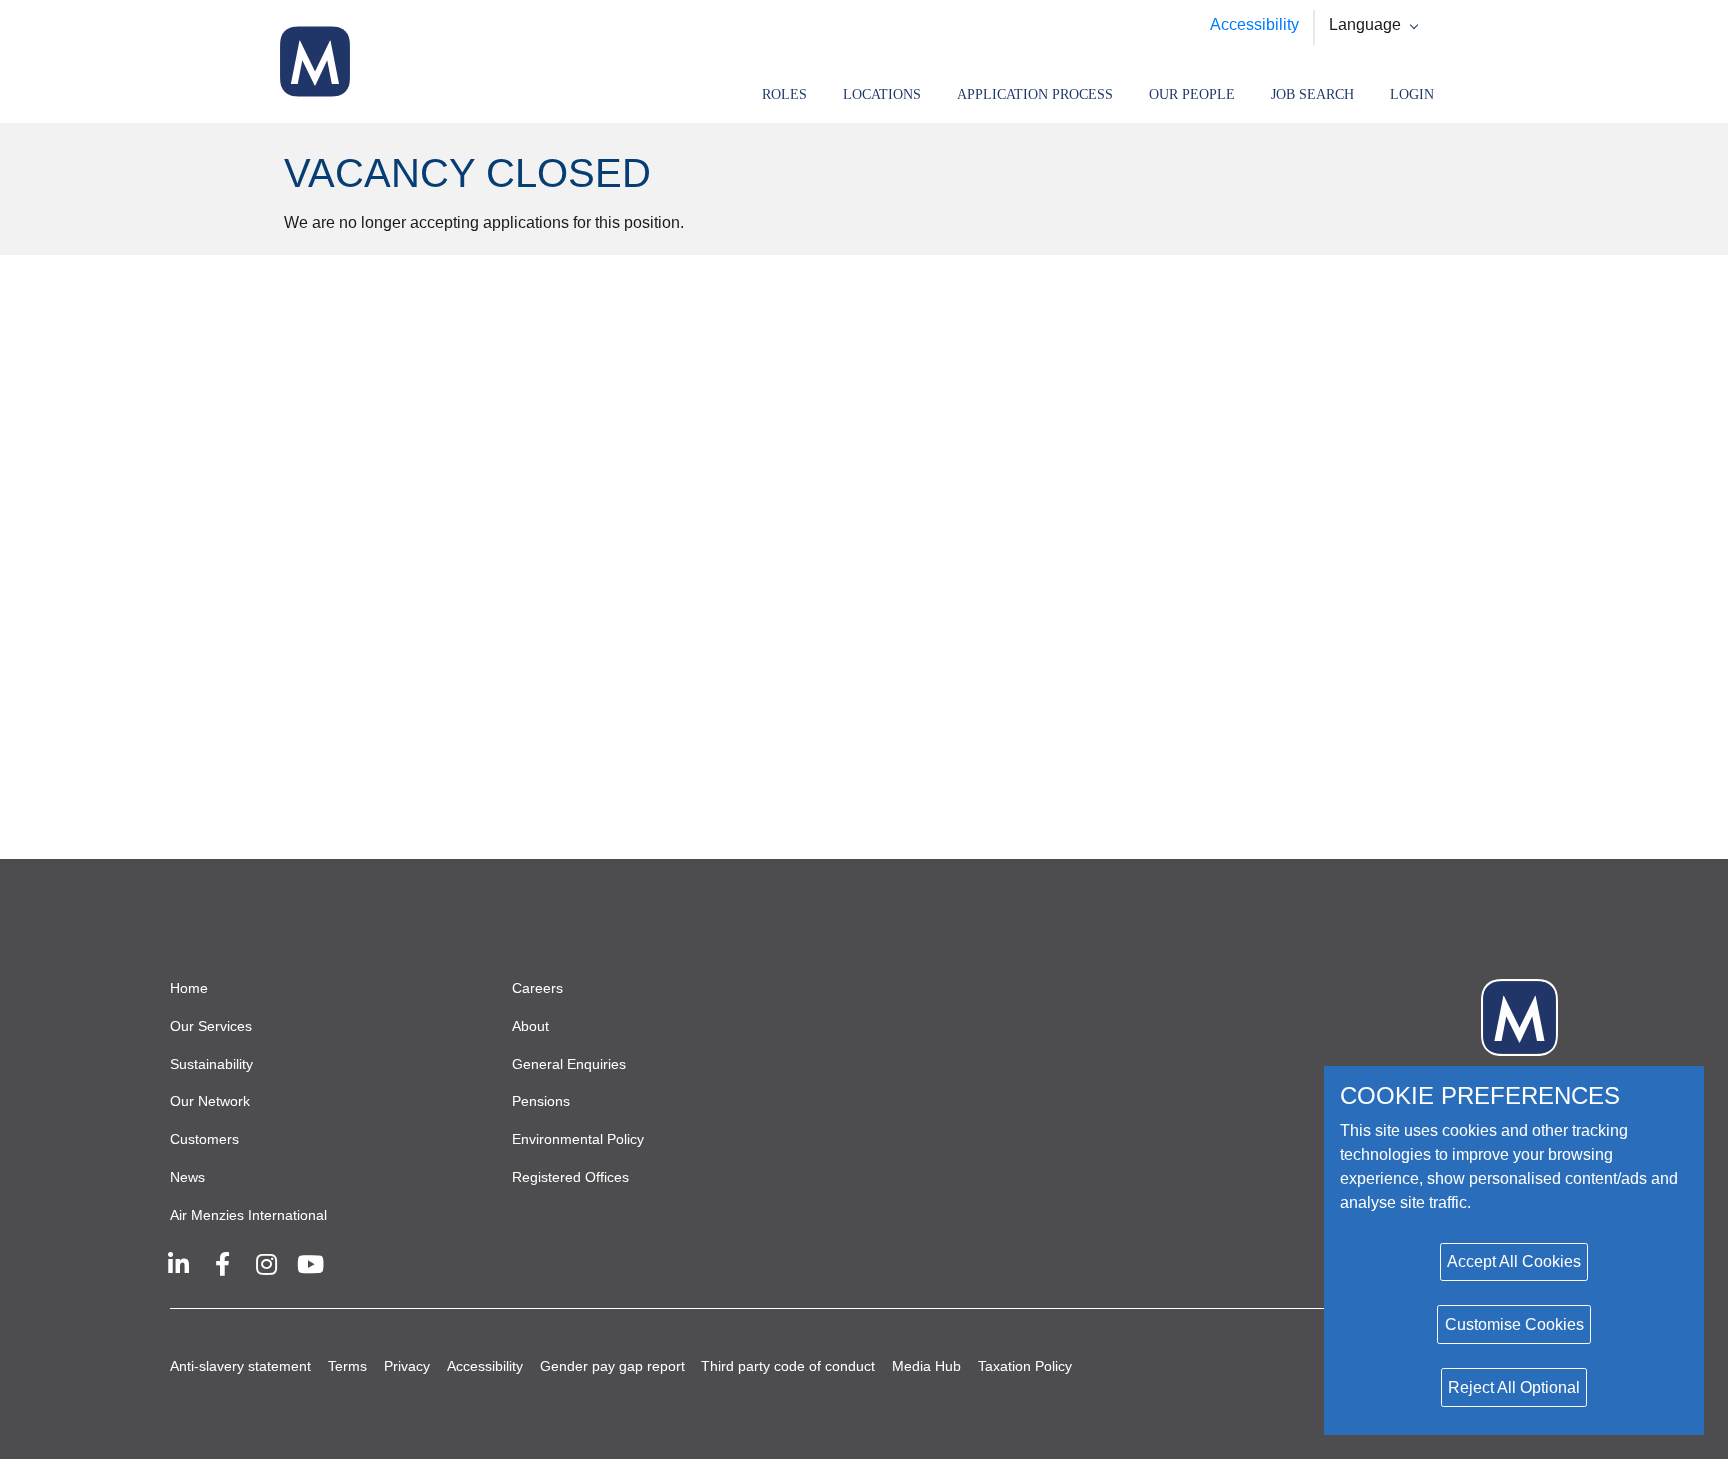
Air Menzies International (248, 1215)
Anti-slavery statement (240, 1366)
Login (1412, 94)
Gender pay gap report (612, 1366)
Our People (1192, 94)
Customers (204, 1139)
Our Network (210, 1101)
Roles (784, 94)
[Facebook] (222, 1264)
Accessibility (1254, 24)
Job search (1312, 94)
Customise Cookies (1514, 1324)
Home (189, 988)
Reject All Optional (1514, 1387)
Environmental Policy (578, 1139)
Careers (537, 988)
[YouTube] (310, 1264)
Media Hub (926, 1366)
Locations (882, 94)
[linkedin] (178, 1264)
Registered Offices (570, 1177)
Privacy (407, 1366)
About (530, 1026)
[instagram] (266, 1264)
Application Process (1035, 94)
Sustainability (211, 1064)
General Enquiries (569, 1064)
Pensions (541, 1101)
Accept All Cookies (1514, 1261)
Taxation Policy (1025, 1366)
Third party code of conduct (788, 1366)
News (187, 1177)
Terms (347, 1366)
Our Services (211, 1026)
